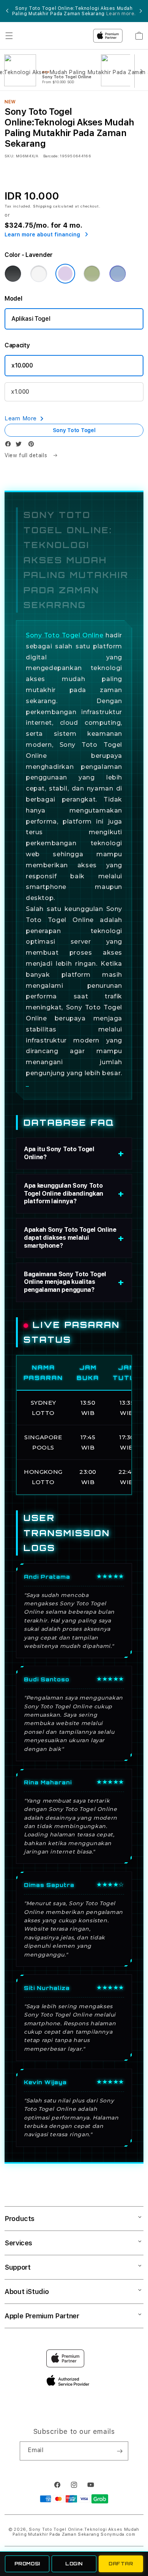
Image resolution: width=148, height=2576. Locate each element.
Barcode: (51, 156)
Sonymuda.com (118, 2534)
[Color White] (39, 274)
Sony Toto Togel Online (65, 635)
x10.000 (22, 365)
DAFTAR (121, 2564)
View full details (27, 455)
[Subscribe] (120, 2451)
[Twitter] (20, 446)
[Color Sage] (92, 274)
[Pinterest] (33, 446)
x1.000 (20, 392)
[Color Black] (13, 274)
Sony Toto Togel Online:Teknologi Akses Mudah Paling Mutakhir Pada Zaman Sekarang (76, 2532)
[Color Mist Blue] (118, 274)
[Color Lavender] (65, 274)
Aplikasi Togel (31, 319)
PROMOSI (27, 2564)
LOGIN (74, 2564)
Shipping (43, 206)
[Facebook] (10, 446)
